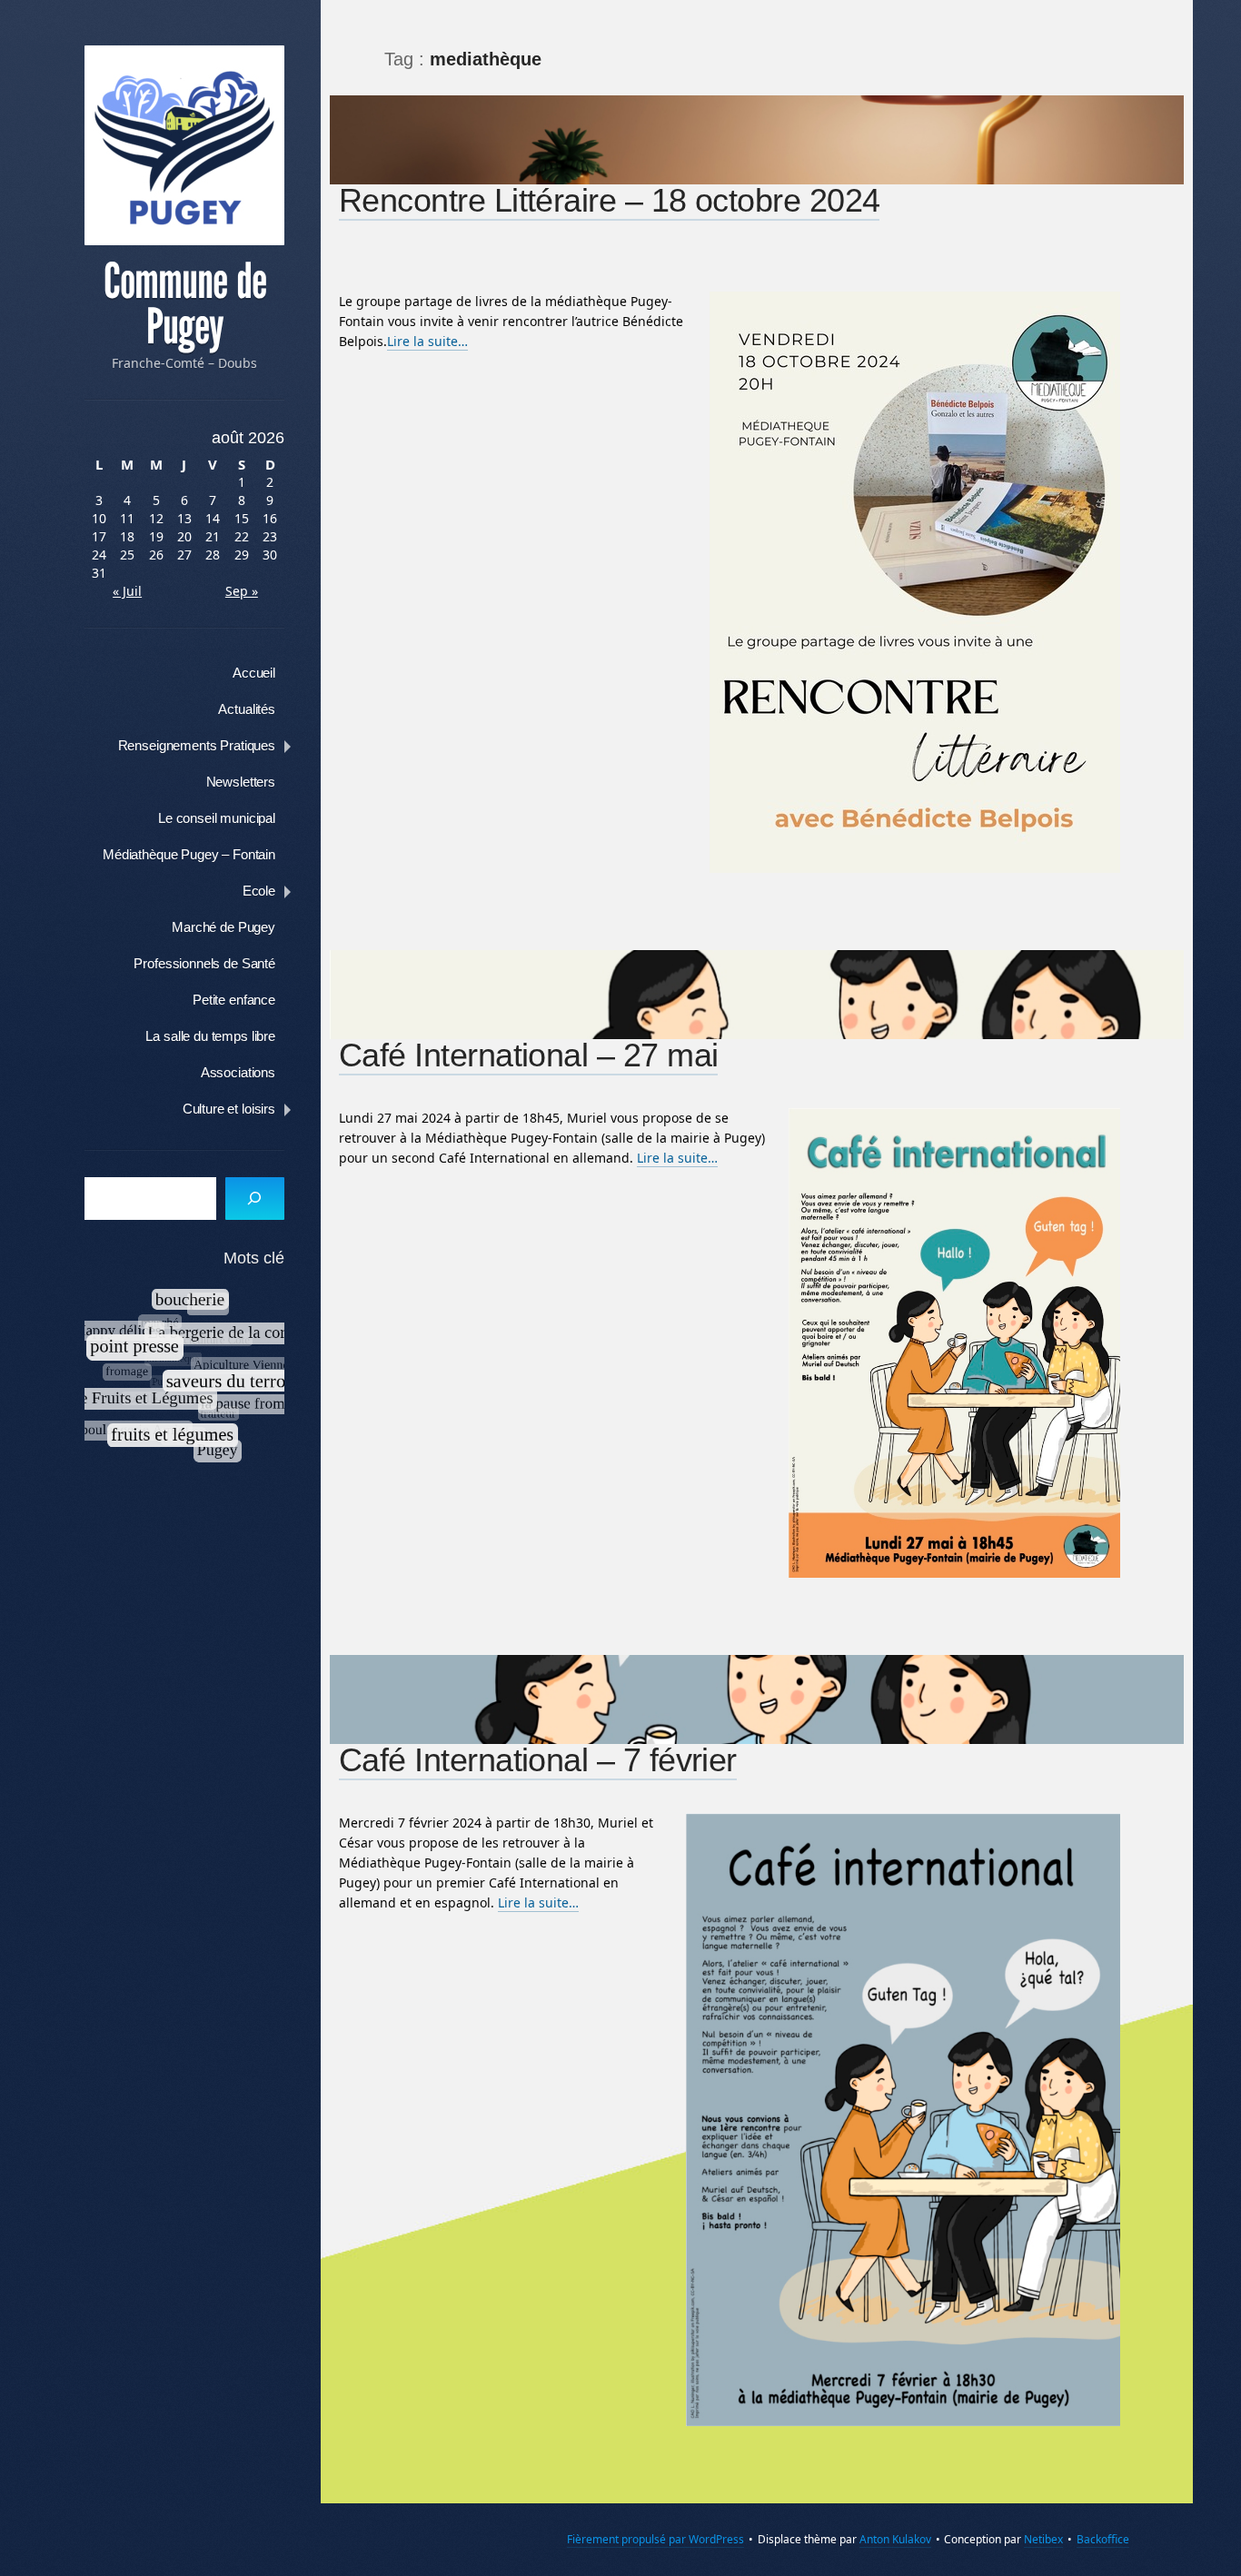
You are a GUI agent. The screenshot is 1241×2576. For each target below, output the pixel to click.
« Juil (127, 591)
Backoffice (1103, 2539)
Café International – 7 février (538, 1760)
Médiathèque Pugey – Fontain (189, 854)
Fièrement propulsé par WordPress (655, 2539)
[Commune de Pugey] (184, 145)
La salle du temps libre (210, 1036)
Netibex (1043, 2539)
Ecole (259, 891)
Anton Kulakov (895, 2539)
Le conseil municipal (217, 818)
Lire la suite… (427, 341)
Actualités (247, 709)
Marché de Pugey (223, 927)
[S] (255, 1199)
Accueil (254, 673)
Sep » (242, 591)
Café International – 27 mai (528, 1055)
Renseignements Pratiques (197, 745)
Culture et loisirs (229, 1109)
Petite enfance (234, 1000)
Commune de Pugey (185, 304)
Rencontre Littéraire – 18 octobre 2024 (609, 200)
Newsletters (241, 782)
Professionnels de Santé (204, 963)
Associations (238, 1072)
